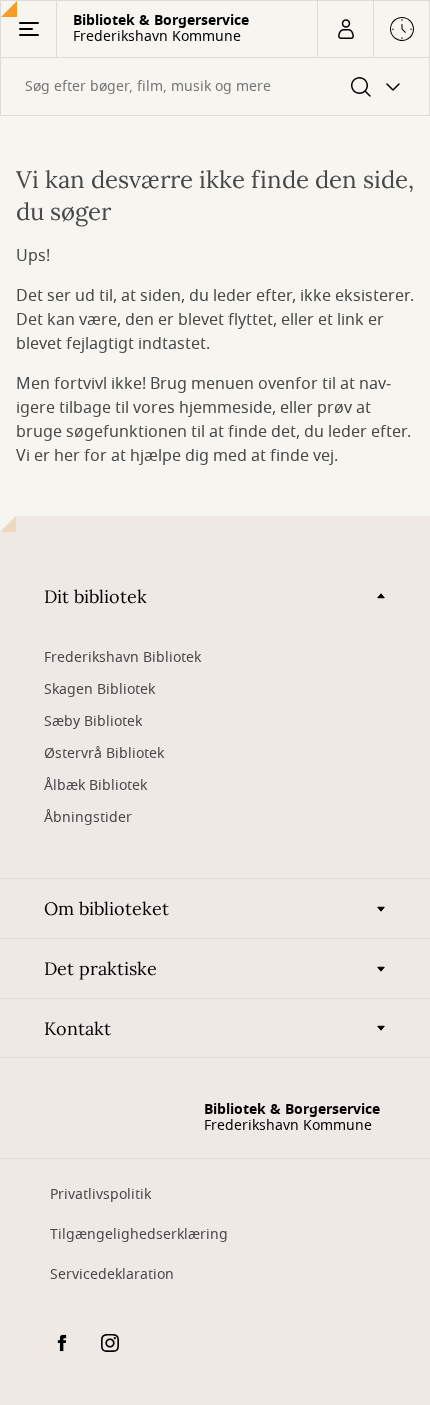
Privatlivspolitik (100, 1194)
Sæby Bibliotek (93, 721)
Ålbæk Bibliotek (95, 785)
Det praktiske (100, 968)
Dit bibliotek (95, 596)
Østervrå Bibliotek (104, 753)
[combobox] (215, 86)
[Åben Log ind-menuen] (345, 29)
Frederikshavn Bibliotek (122, 657)
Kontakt (77, 1028)
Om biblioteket (106, 908)
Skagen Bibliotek (99, 689)
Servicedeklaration (112, 1274)
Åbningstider (88, 817)
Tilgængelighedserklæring (139, 1234)
